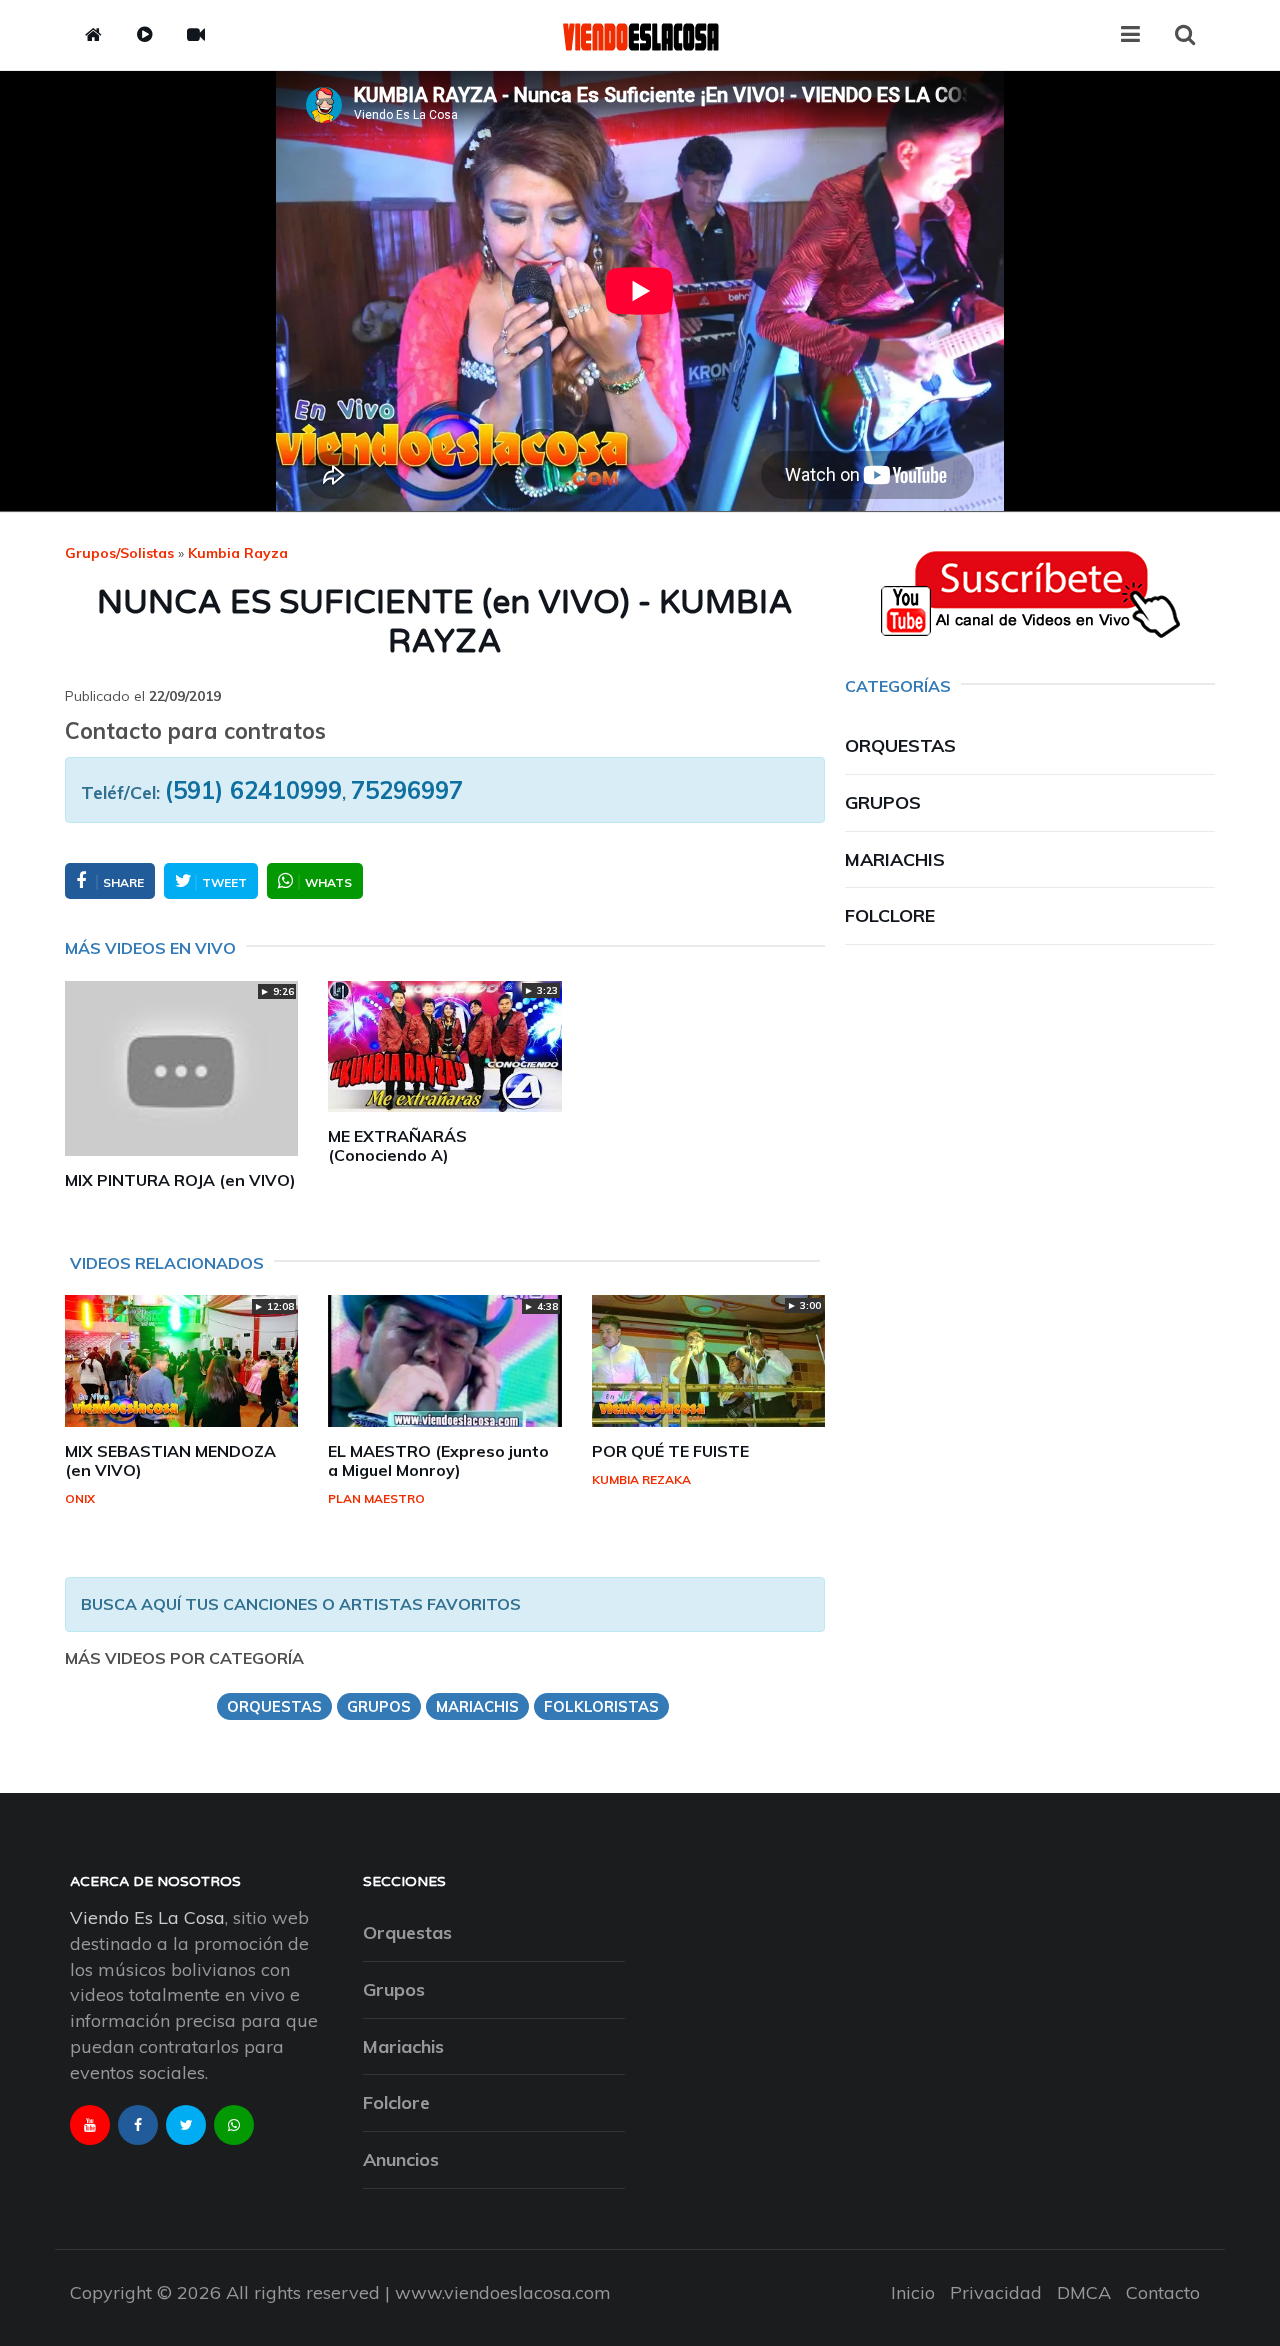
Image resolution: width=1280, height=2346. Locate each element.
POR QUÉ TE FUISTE (670, 1451)
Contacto (1163, 2292)
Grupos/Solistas (119, 553)
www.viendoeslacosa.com (503, 2292)
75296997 (407, 790)
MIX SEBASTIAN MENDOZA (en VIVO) (170, 1460)
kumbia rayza (238, 553)
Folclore (890, 915)
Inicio (913, 2292)
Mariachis (895, 859)
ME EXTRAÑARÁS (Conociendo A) (397, 1145)
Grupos (883, 802)
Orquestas (900, 745)
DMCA (1084, 2292)
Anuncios (401, 2159)
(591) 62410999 (253, 790)
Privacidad (996, 2292)
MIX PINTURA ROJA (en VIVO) (180, 1180)
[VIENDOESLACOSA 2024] (640, 35)
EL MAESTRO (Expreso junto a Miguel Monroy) (438, 1460)
